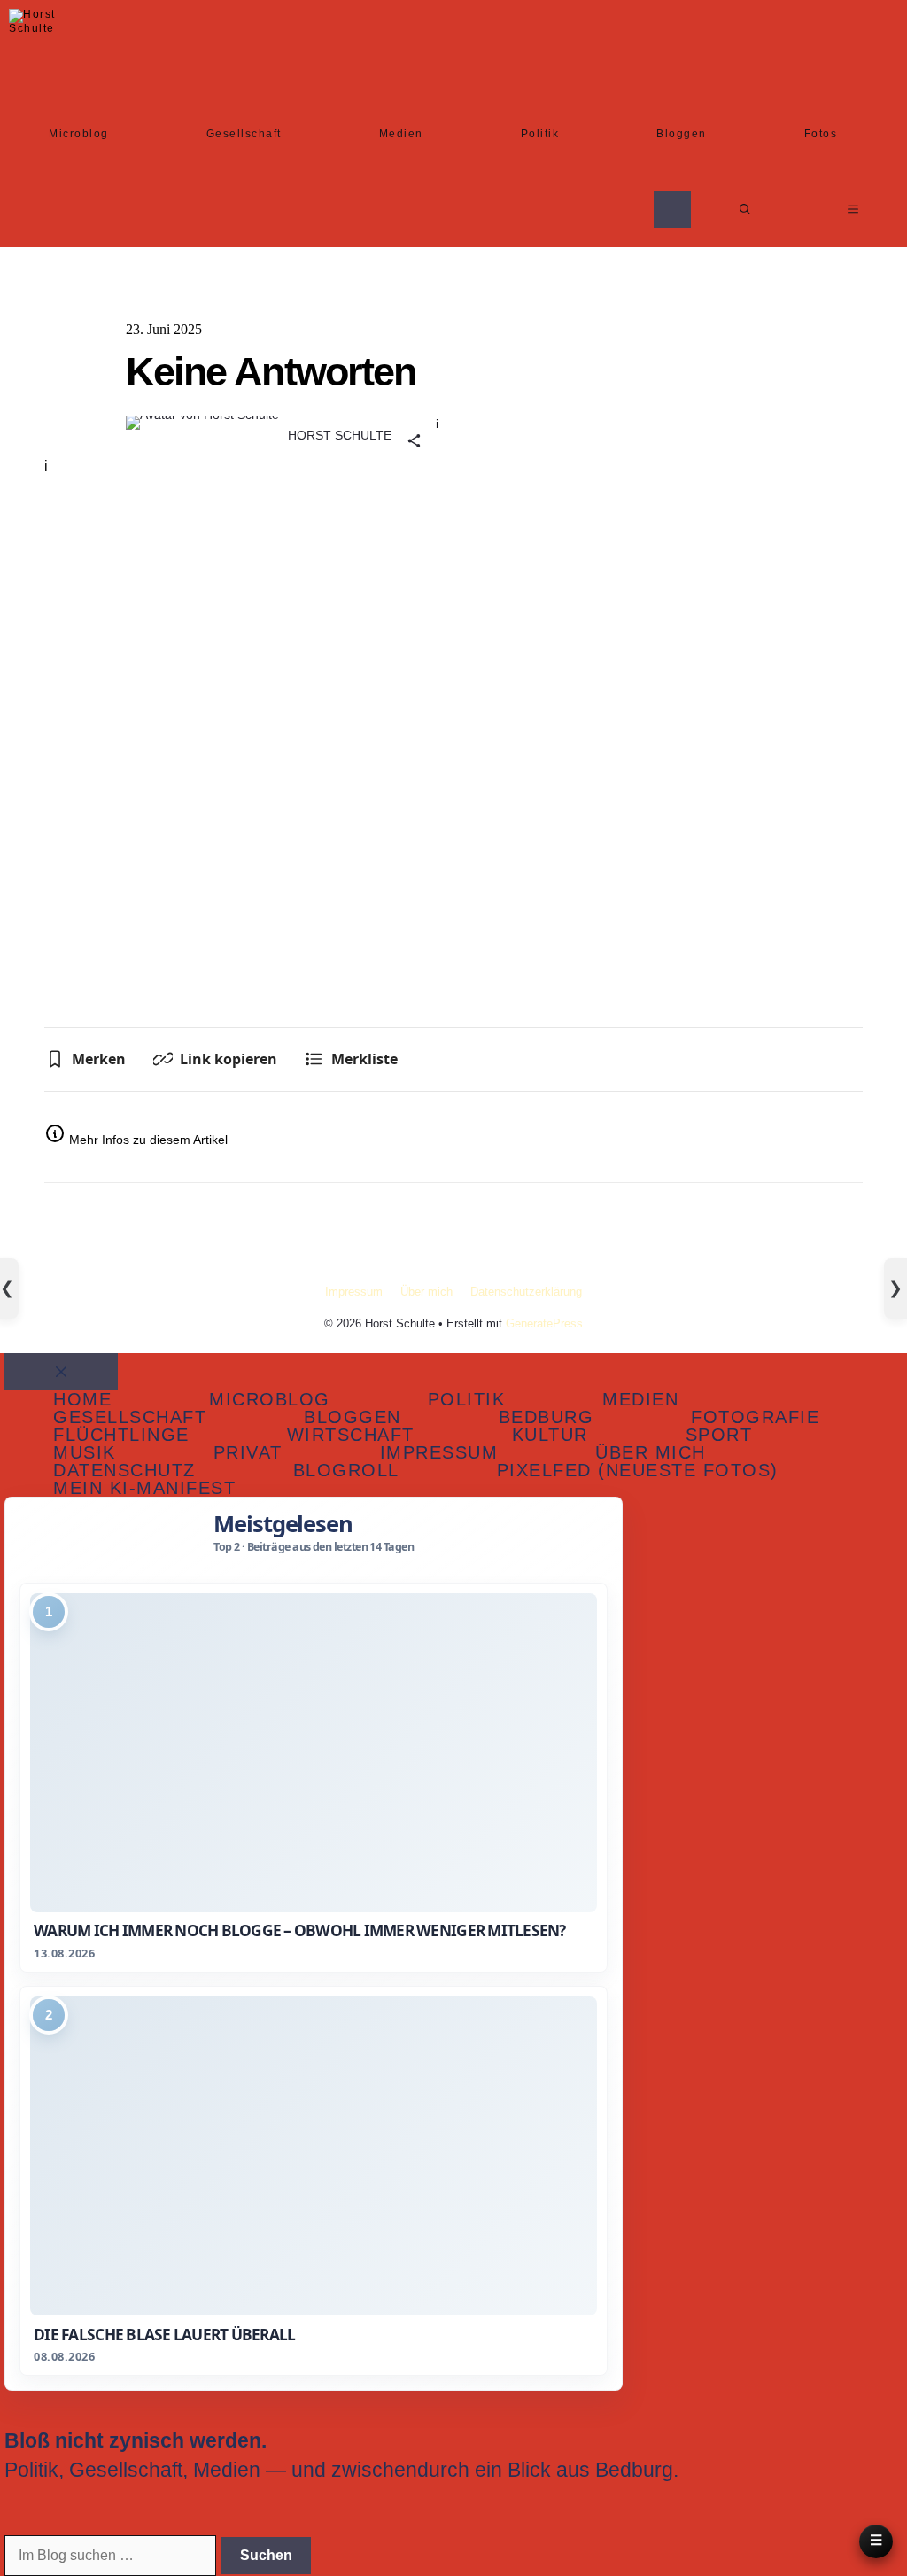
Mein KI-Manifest (144, 1488)
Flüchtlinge (121, 1435)
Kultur (550, 1435)
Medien (401, 134)
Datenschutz (124, 1470)
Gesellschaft (244, 134)
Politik (540, 134)
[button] (745, 210)
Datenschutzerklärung (526, 1292)
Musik (85, 1452)
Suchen (266, 2555)
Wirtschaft (351, 1435)
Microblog (79, 134)
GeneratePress (544, 1323)
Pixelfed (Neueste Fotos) (638, 1470)
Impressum (354, 1292)
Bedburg (547, 1417)
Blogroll (346, 1470)
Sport (719, 1435)
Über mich (426, 1292)
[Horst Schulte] (38, 38)
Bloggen (682, 134)
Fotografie (755, 1417)
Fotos (821, 134)
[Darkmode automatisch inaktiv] (672, 210)
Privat (248, 1452)
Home (82, 1399)
